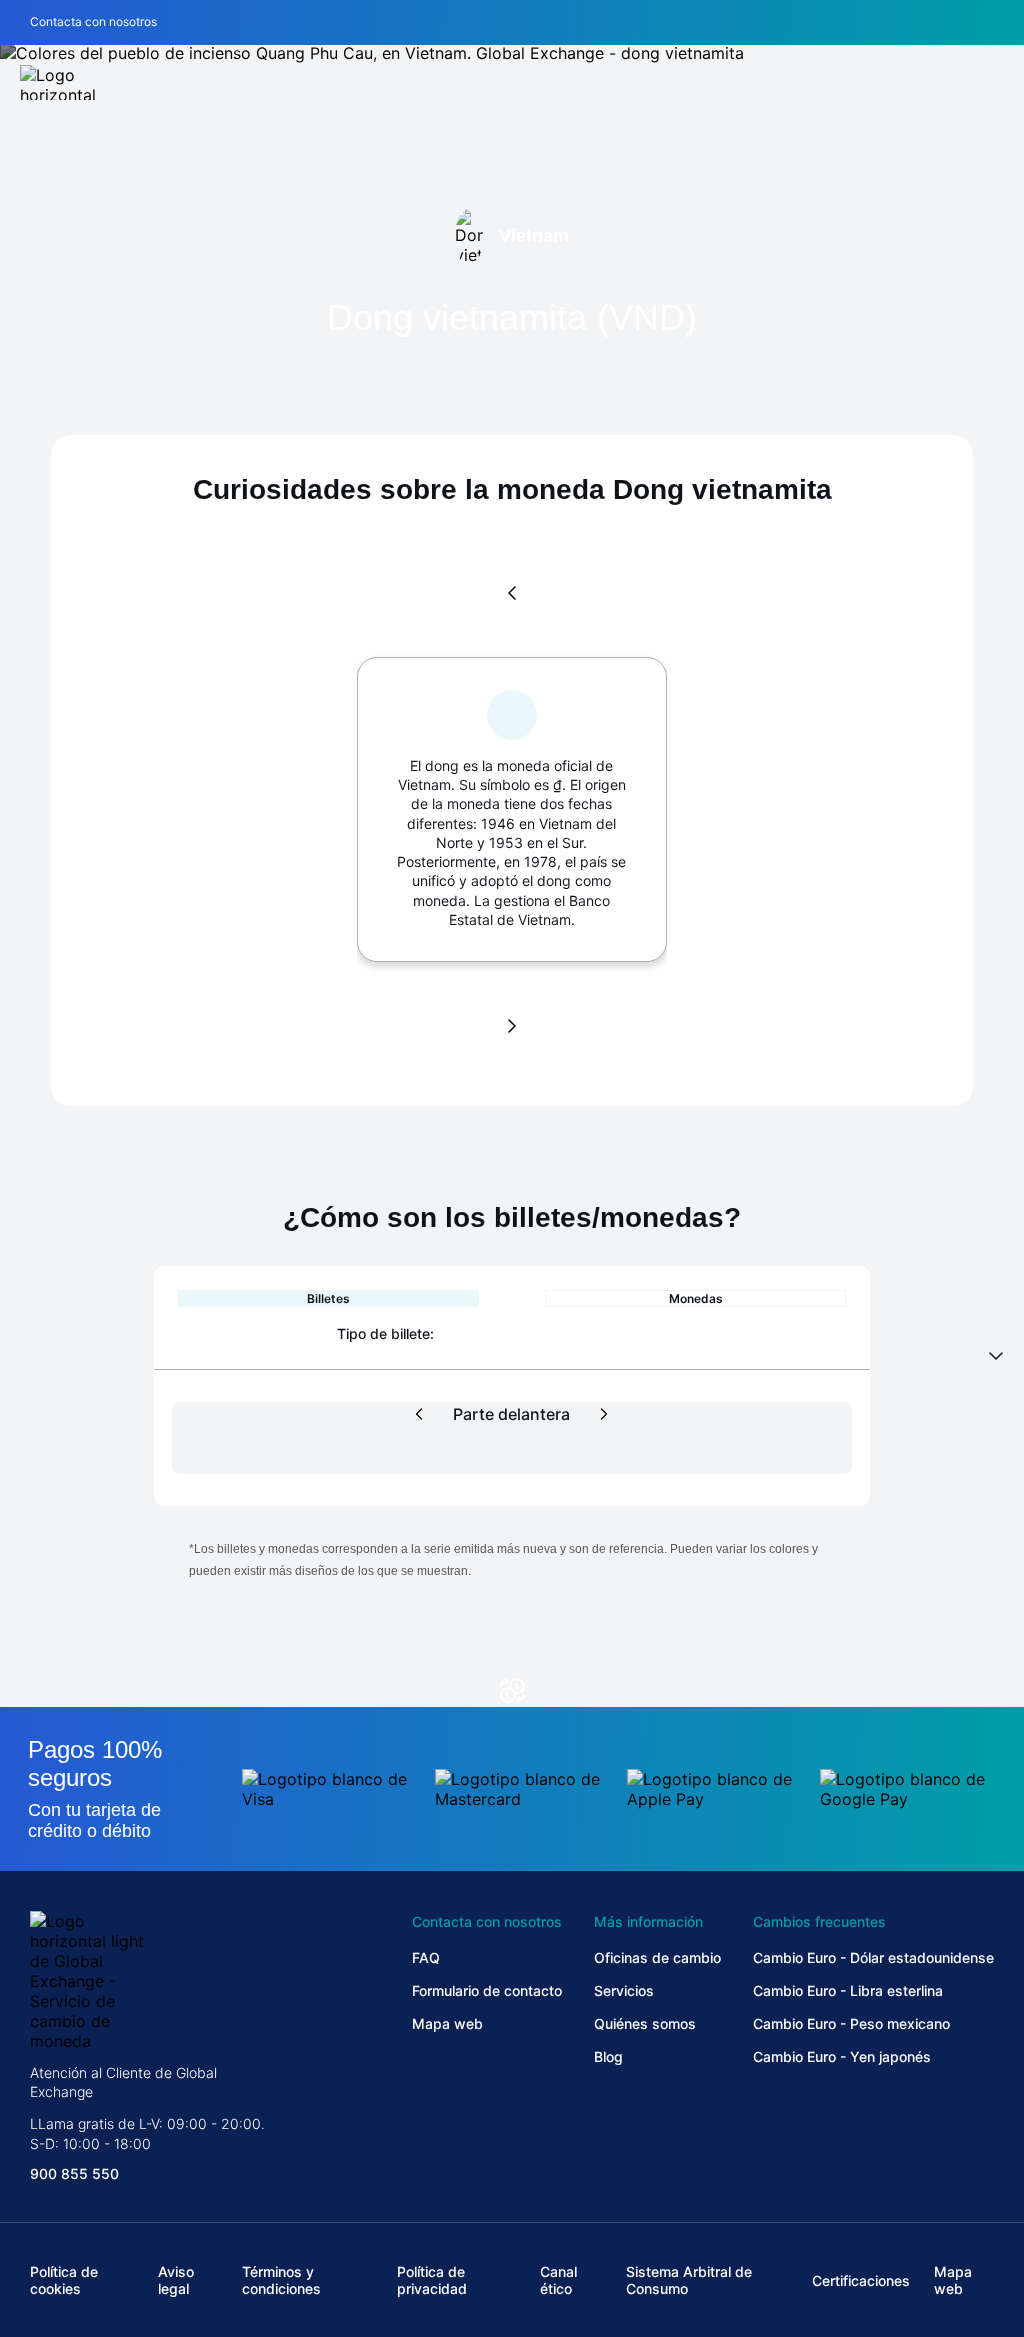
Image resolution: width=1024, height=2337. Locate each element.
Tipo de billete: (385, 1333)
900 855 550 (74, 2173)
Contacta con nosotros (93, 21)
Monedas (696, 1298)
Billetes (328, 1298)
